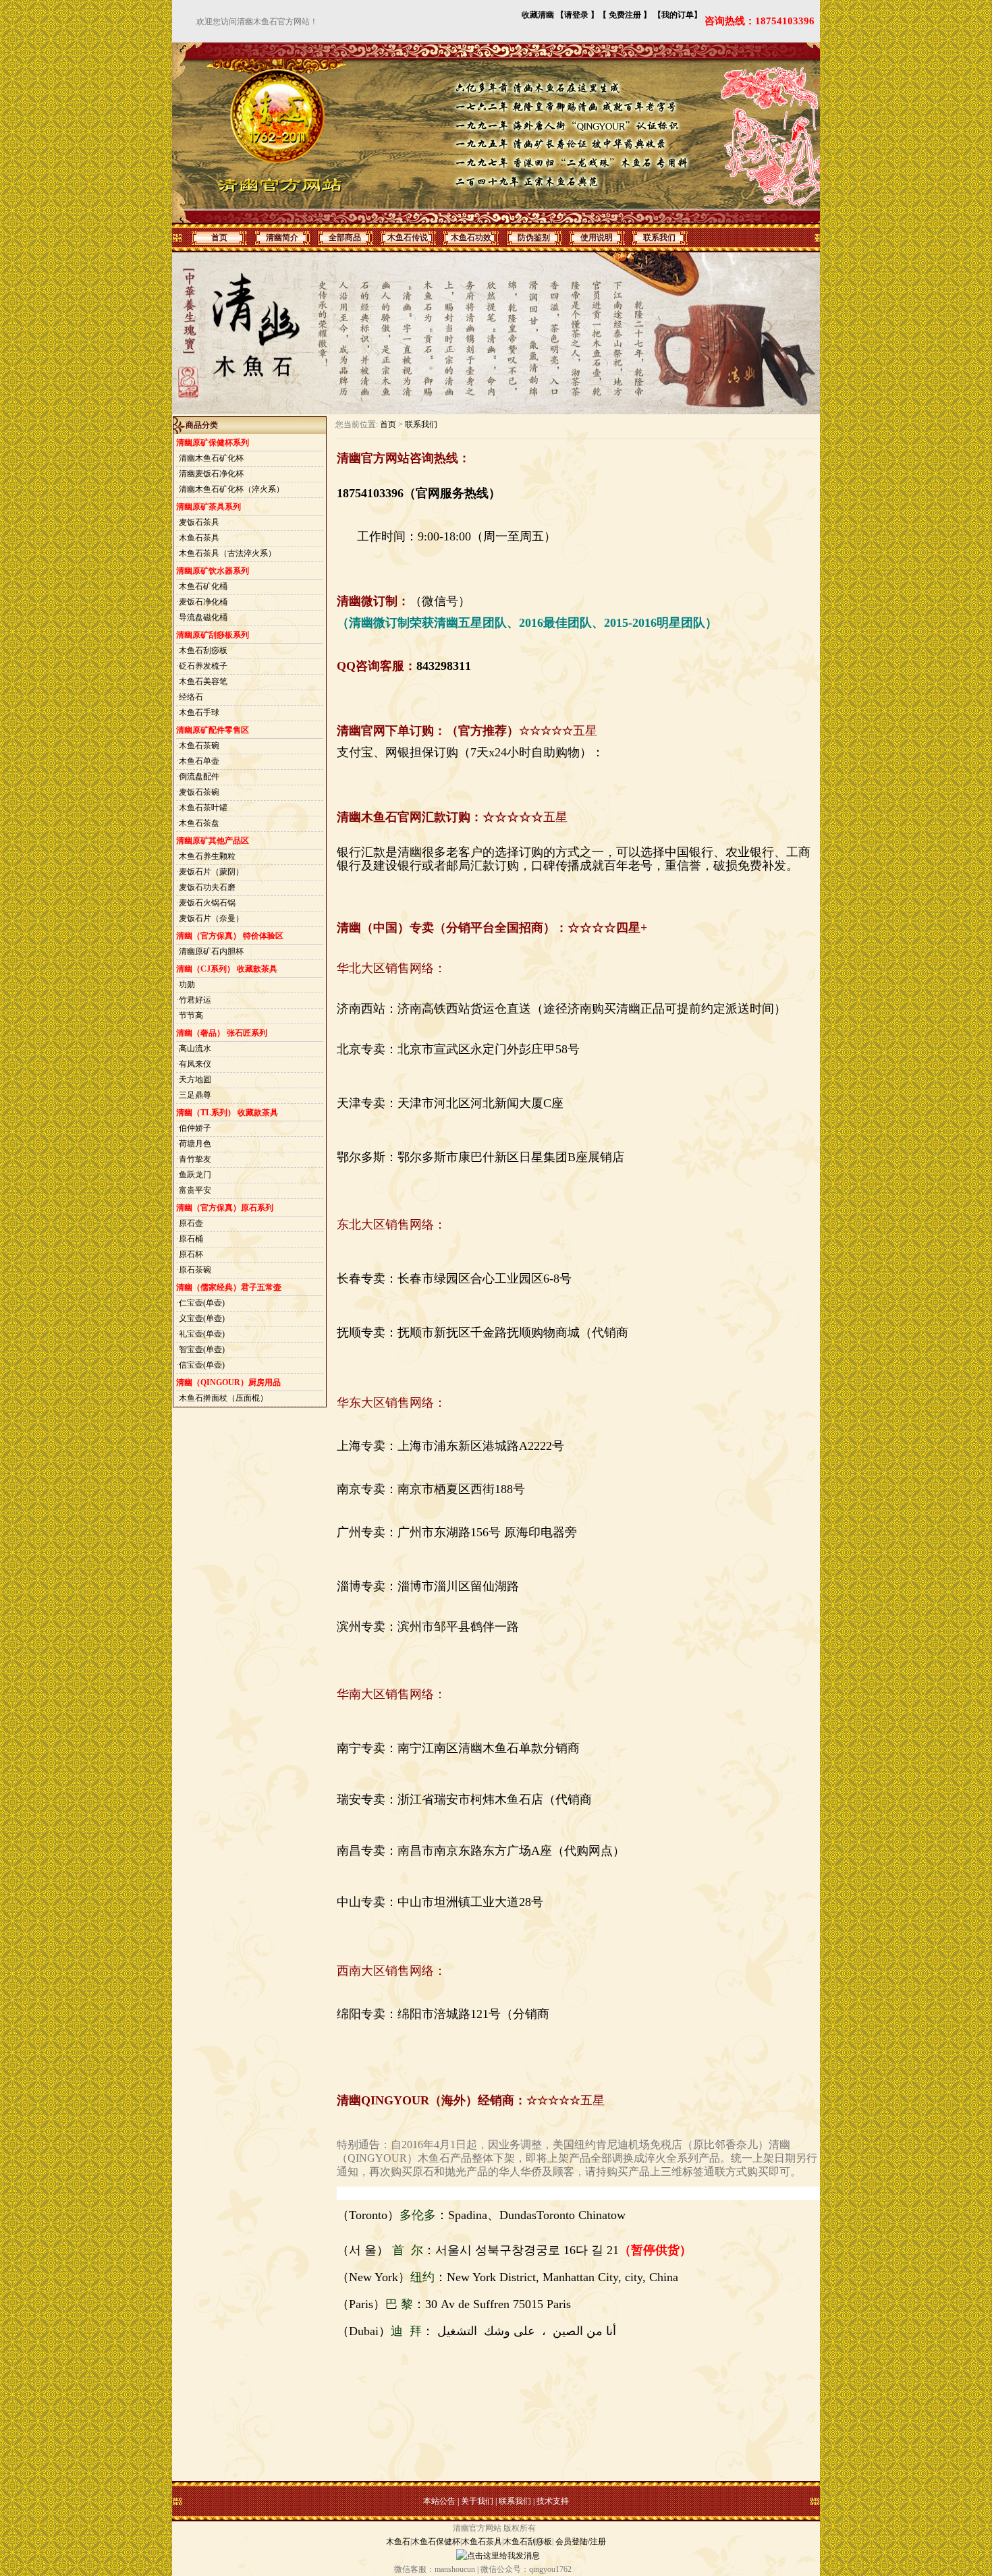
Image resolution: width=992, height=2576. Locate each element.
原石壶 (191, 1223)
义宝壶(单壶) (202, 1318)
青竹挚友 (195, 1159)
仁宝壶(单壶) (202, 1303)
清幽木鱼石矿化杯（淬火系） (231, 489)
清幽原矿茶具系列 (209, 507)
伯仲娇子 (195, 1128)
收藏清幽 (538, 15)
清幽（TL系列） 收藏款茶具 (227, 1113)
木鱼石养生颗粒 (207, 856)
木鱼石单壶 (199, 761)
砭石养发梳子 (203, 666)
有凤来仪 (195, 1064)
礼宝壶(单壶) (202, 1334)
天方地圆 (195, 1080)
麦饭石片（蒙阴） (211, 872)
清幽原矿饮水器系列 (213, 571)
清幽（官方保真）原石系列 (225, 1208)
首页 (388, 424)
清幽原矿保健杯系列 (213, 443)
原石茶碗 (195, 1270)
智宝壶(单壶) (202, 1349)
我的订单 (678, 15)
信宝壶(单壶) (202, 1365)
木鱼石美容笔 (203, 681)
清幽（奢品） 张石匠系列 (222, 1033)
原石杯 (191, 1254)
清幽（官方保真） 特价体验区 (230, 936)
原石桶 (191, 1239)
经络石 (191, 697)
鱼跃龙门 (195, 1175)
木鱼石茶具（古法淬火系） (227, 553)
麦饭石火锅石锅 (207, 903)
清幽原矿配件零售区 (213, 730)
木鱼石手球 (199, 712)
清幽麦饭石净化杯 (211, 474)
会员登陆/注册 (581, 2542)
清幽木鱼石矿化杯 (211, 458)
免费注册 (625, 15)
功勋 (187, 984)
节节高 (191, 1015)
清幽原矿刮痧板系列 (213, 635)
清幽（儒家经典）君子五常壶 (229, 1287)
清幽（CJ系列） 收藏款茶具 (227, 969)
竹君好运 (195, 1000)
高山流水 (195, 1048)
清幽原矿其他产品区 (213, 841)
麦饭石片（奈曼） (211, 918)
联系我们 (421, 424)
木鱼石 (398, 2542)
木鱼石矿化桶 (203, 586)
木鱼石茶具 (199, 538)
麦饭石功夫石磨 (207, 887)
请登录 (576, 15)
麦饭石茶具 (199, 522)
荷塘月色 (195, 1144)
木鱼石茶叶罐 (203, 808)
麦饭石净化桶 (203, 602)
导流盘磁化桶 (203, 617)
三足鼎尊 (195, 1095)
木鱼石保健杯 (436, 2542)
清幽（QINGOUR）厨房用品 (228, 1382)
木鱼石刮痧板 (203, 650)
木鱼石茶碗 (199, 746)
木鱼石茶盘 (199, 823)
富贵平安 (195, 1190)
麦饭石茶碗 (199, 792)
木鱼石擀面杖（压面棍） (223, 1398)
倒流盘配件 (199, 777)
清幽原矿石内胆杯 (211, 951)
